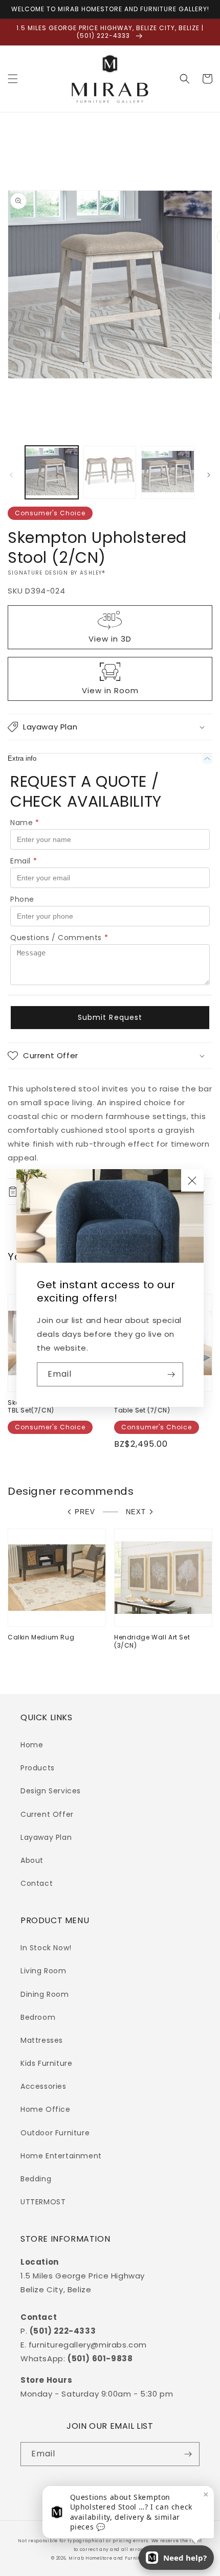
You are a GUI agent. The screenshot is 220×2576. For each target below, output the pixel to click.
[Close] (192, 1180)
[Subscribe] (171, 1374)
